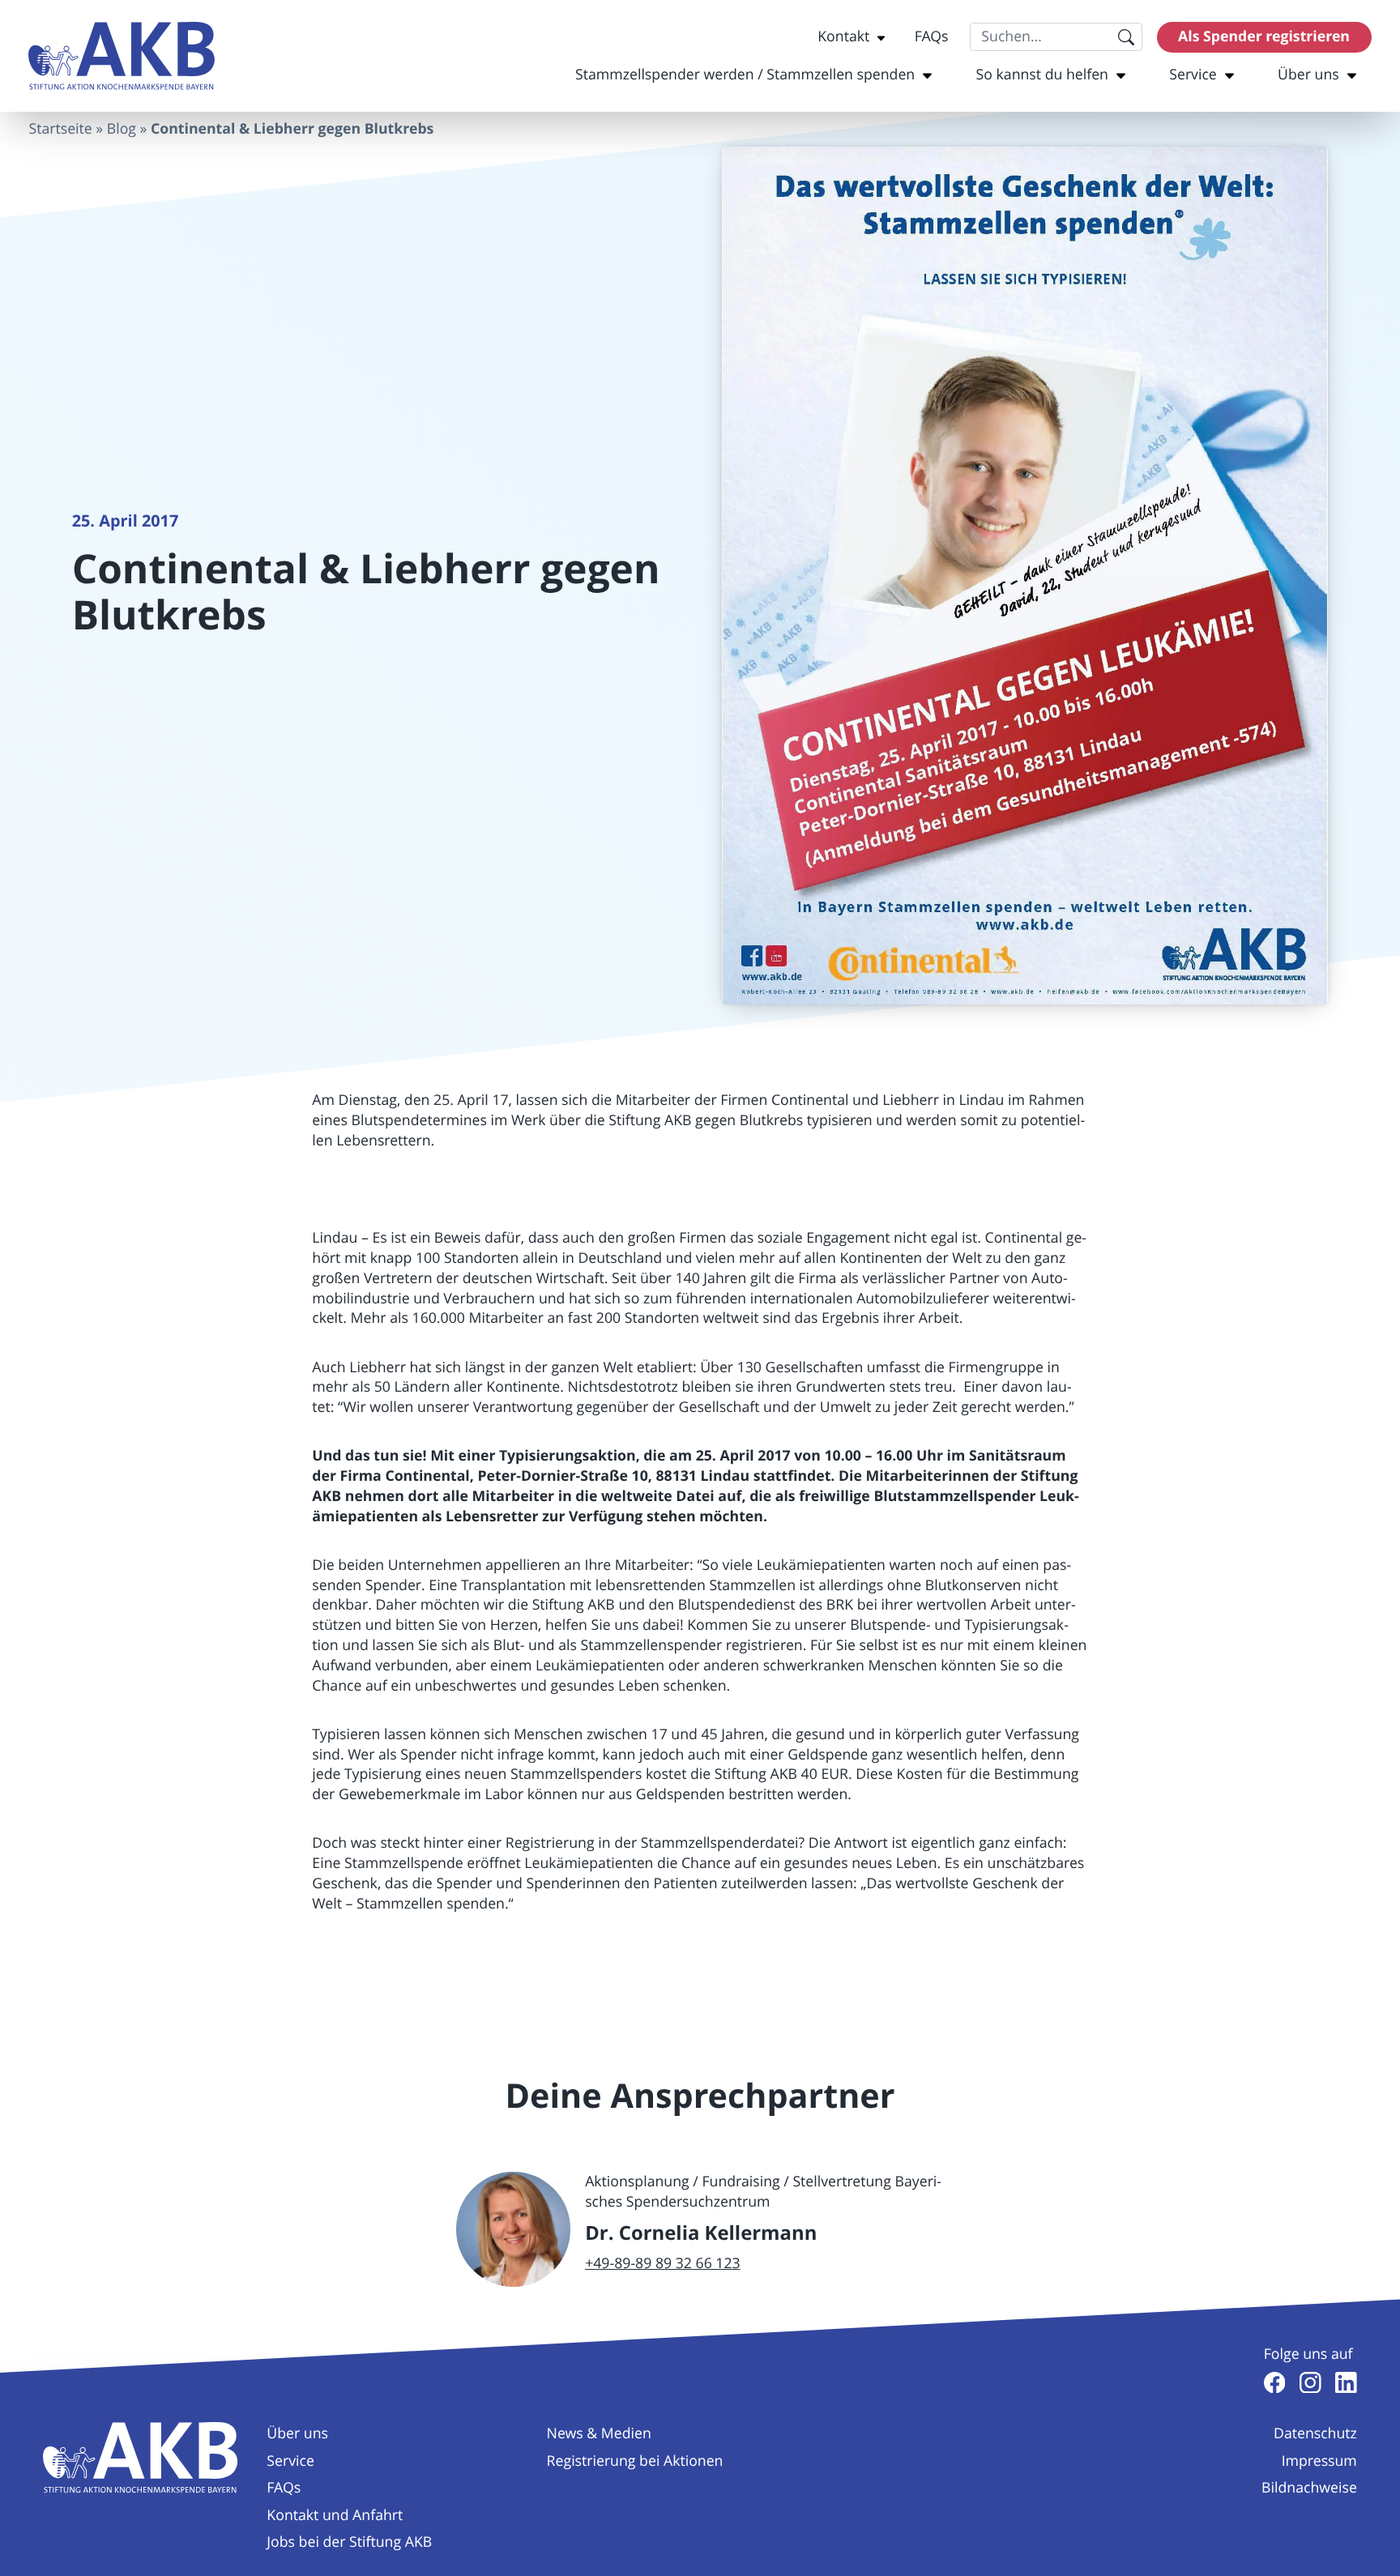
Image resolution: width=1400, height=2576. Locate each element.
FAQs (932, 36)
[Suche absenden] (1126, 37)
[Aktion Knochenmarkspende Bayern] (122, 56)
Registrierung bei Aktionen (635, 2461)
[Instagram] (1310, 2383)
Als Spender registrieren (1264, 36)
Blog (122, 129)
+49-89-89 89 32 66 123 (663, 2263)
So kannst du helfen (1042, 75)
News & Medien (599, 2433)
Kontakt (843, 36)
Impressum (1319, 2461)
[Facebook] (1275, 2383)
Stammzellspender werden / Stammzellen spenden (745, 75)
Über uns (1308, 75)
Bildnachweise (1309, 2488)
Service (1193, 75)
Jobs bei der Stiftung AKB (349, 2542)
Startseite (60, 129)
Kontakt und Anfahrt (335, 2515)
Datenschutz (1315, 2433)
